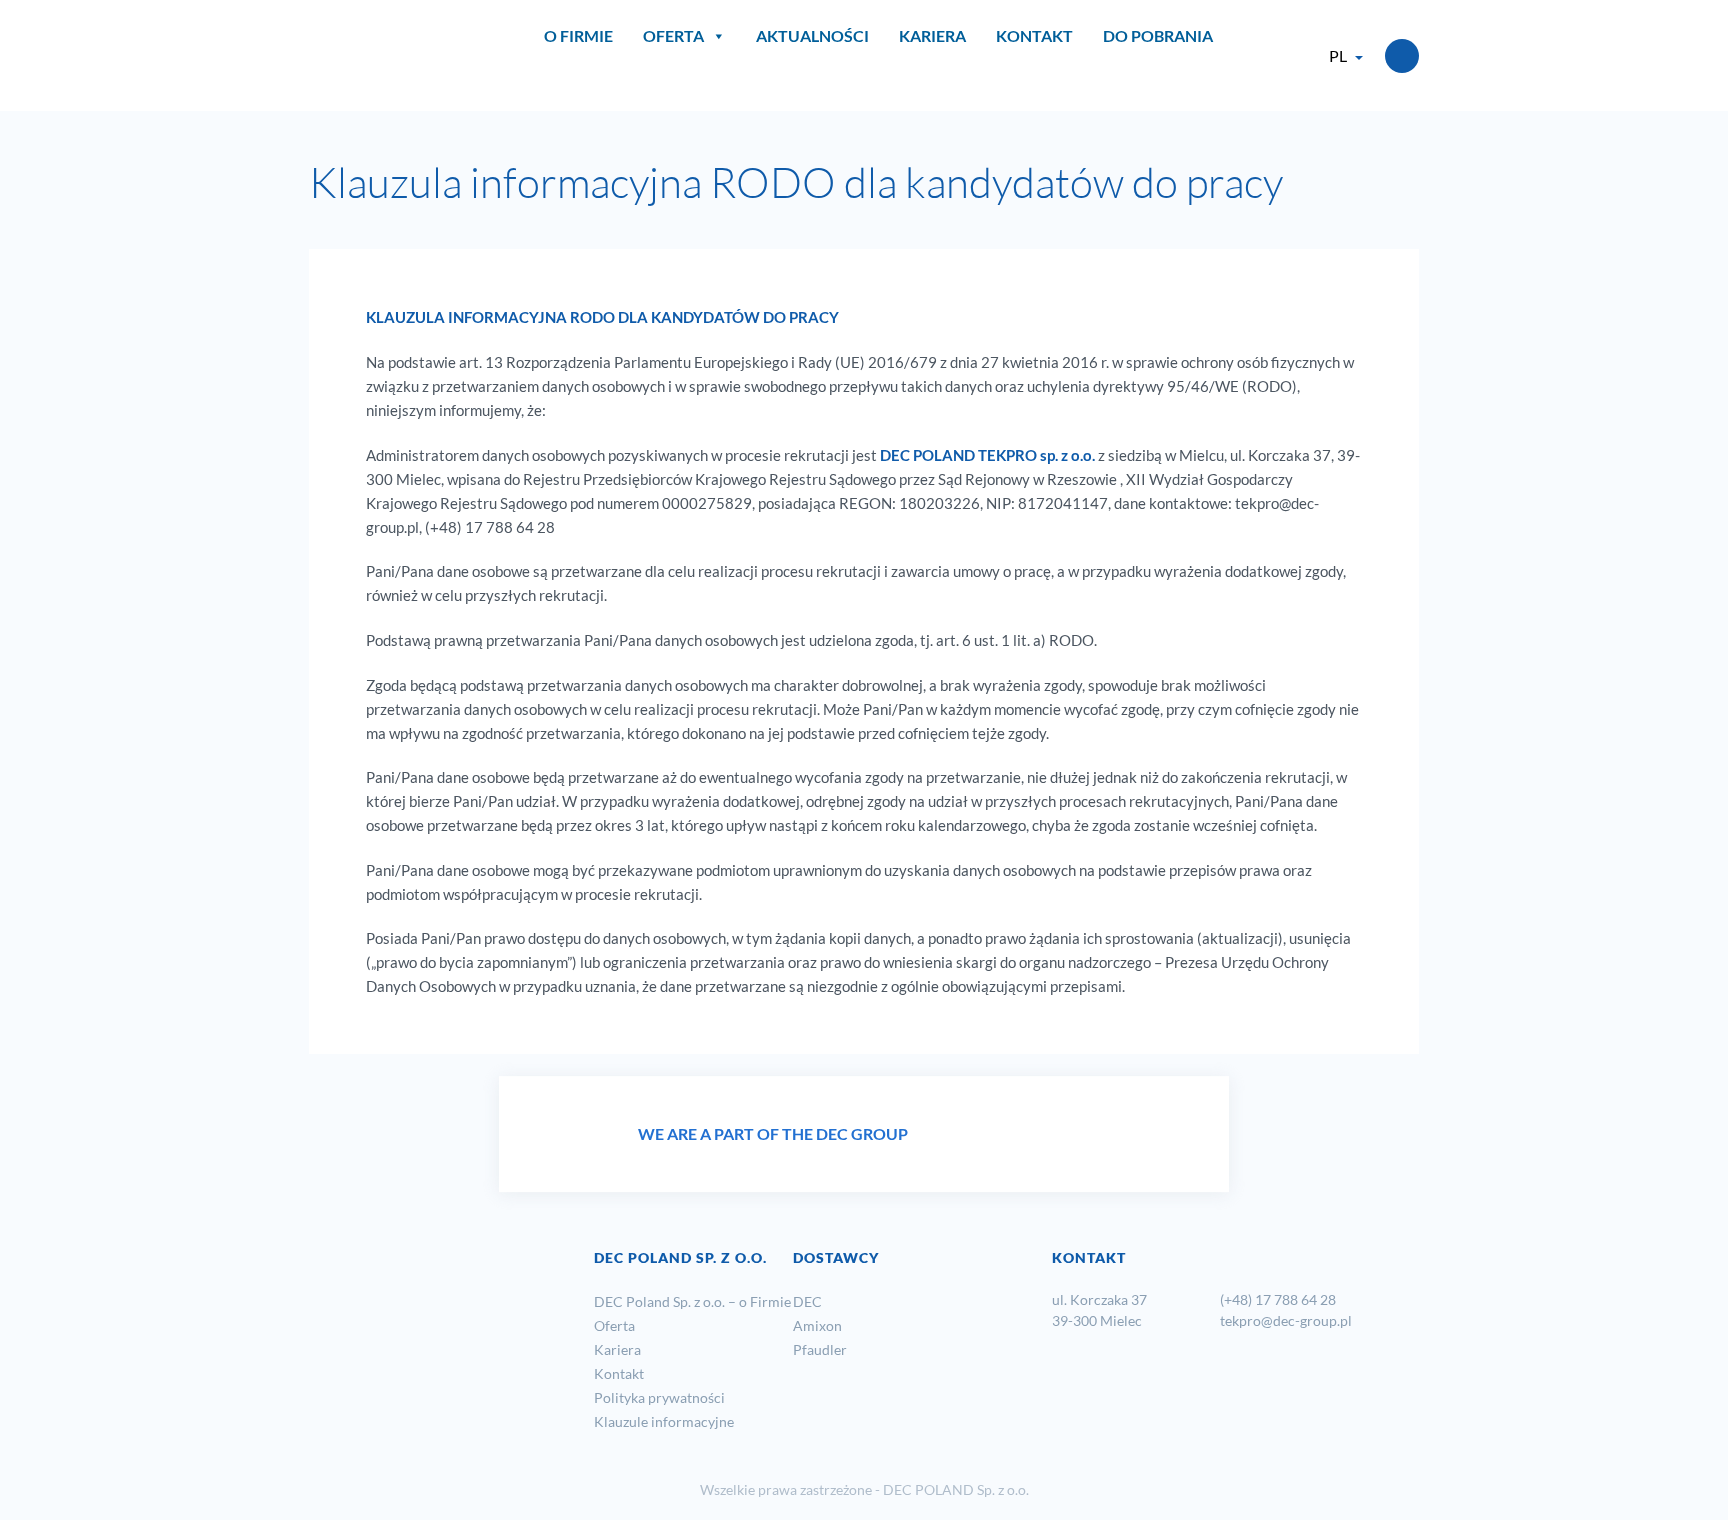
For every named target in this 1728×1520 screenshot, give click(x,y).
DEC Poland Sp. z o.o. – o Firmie (692, 1301)
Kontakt (1034, 35)
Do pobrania (1158, 35)
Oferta (673, 35)
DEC (807, 1301)
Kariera (932, 35)
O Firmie (578, 35)
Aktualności (812, 35)
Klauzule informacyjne (664, 1421)
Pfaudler (820, 1349)
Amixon (817, 1325)
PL (1338, 55)
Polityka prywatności (659, 1397)
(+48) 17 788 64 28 (1279, 1299)
